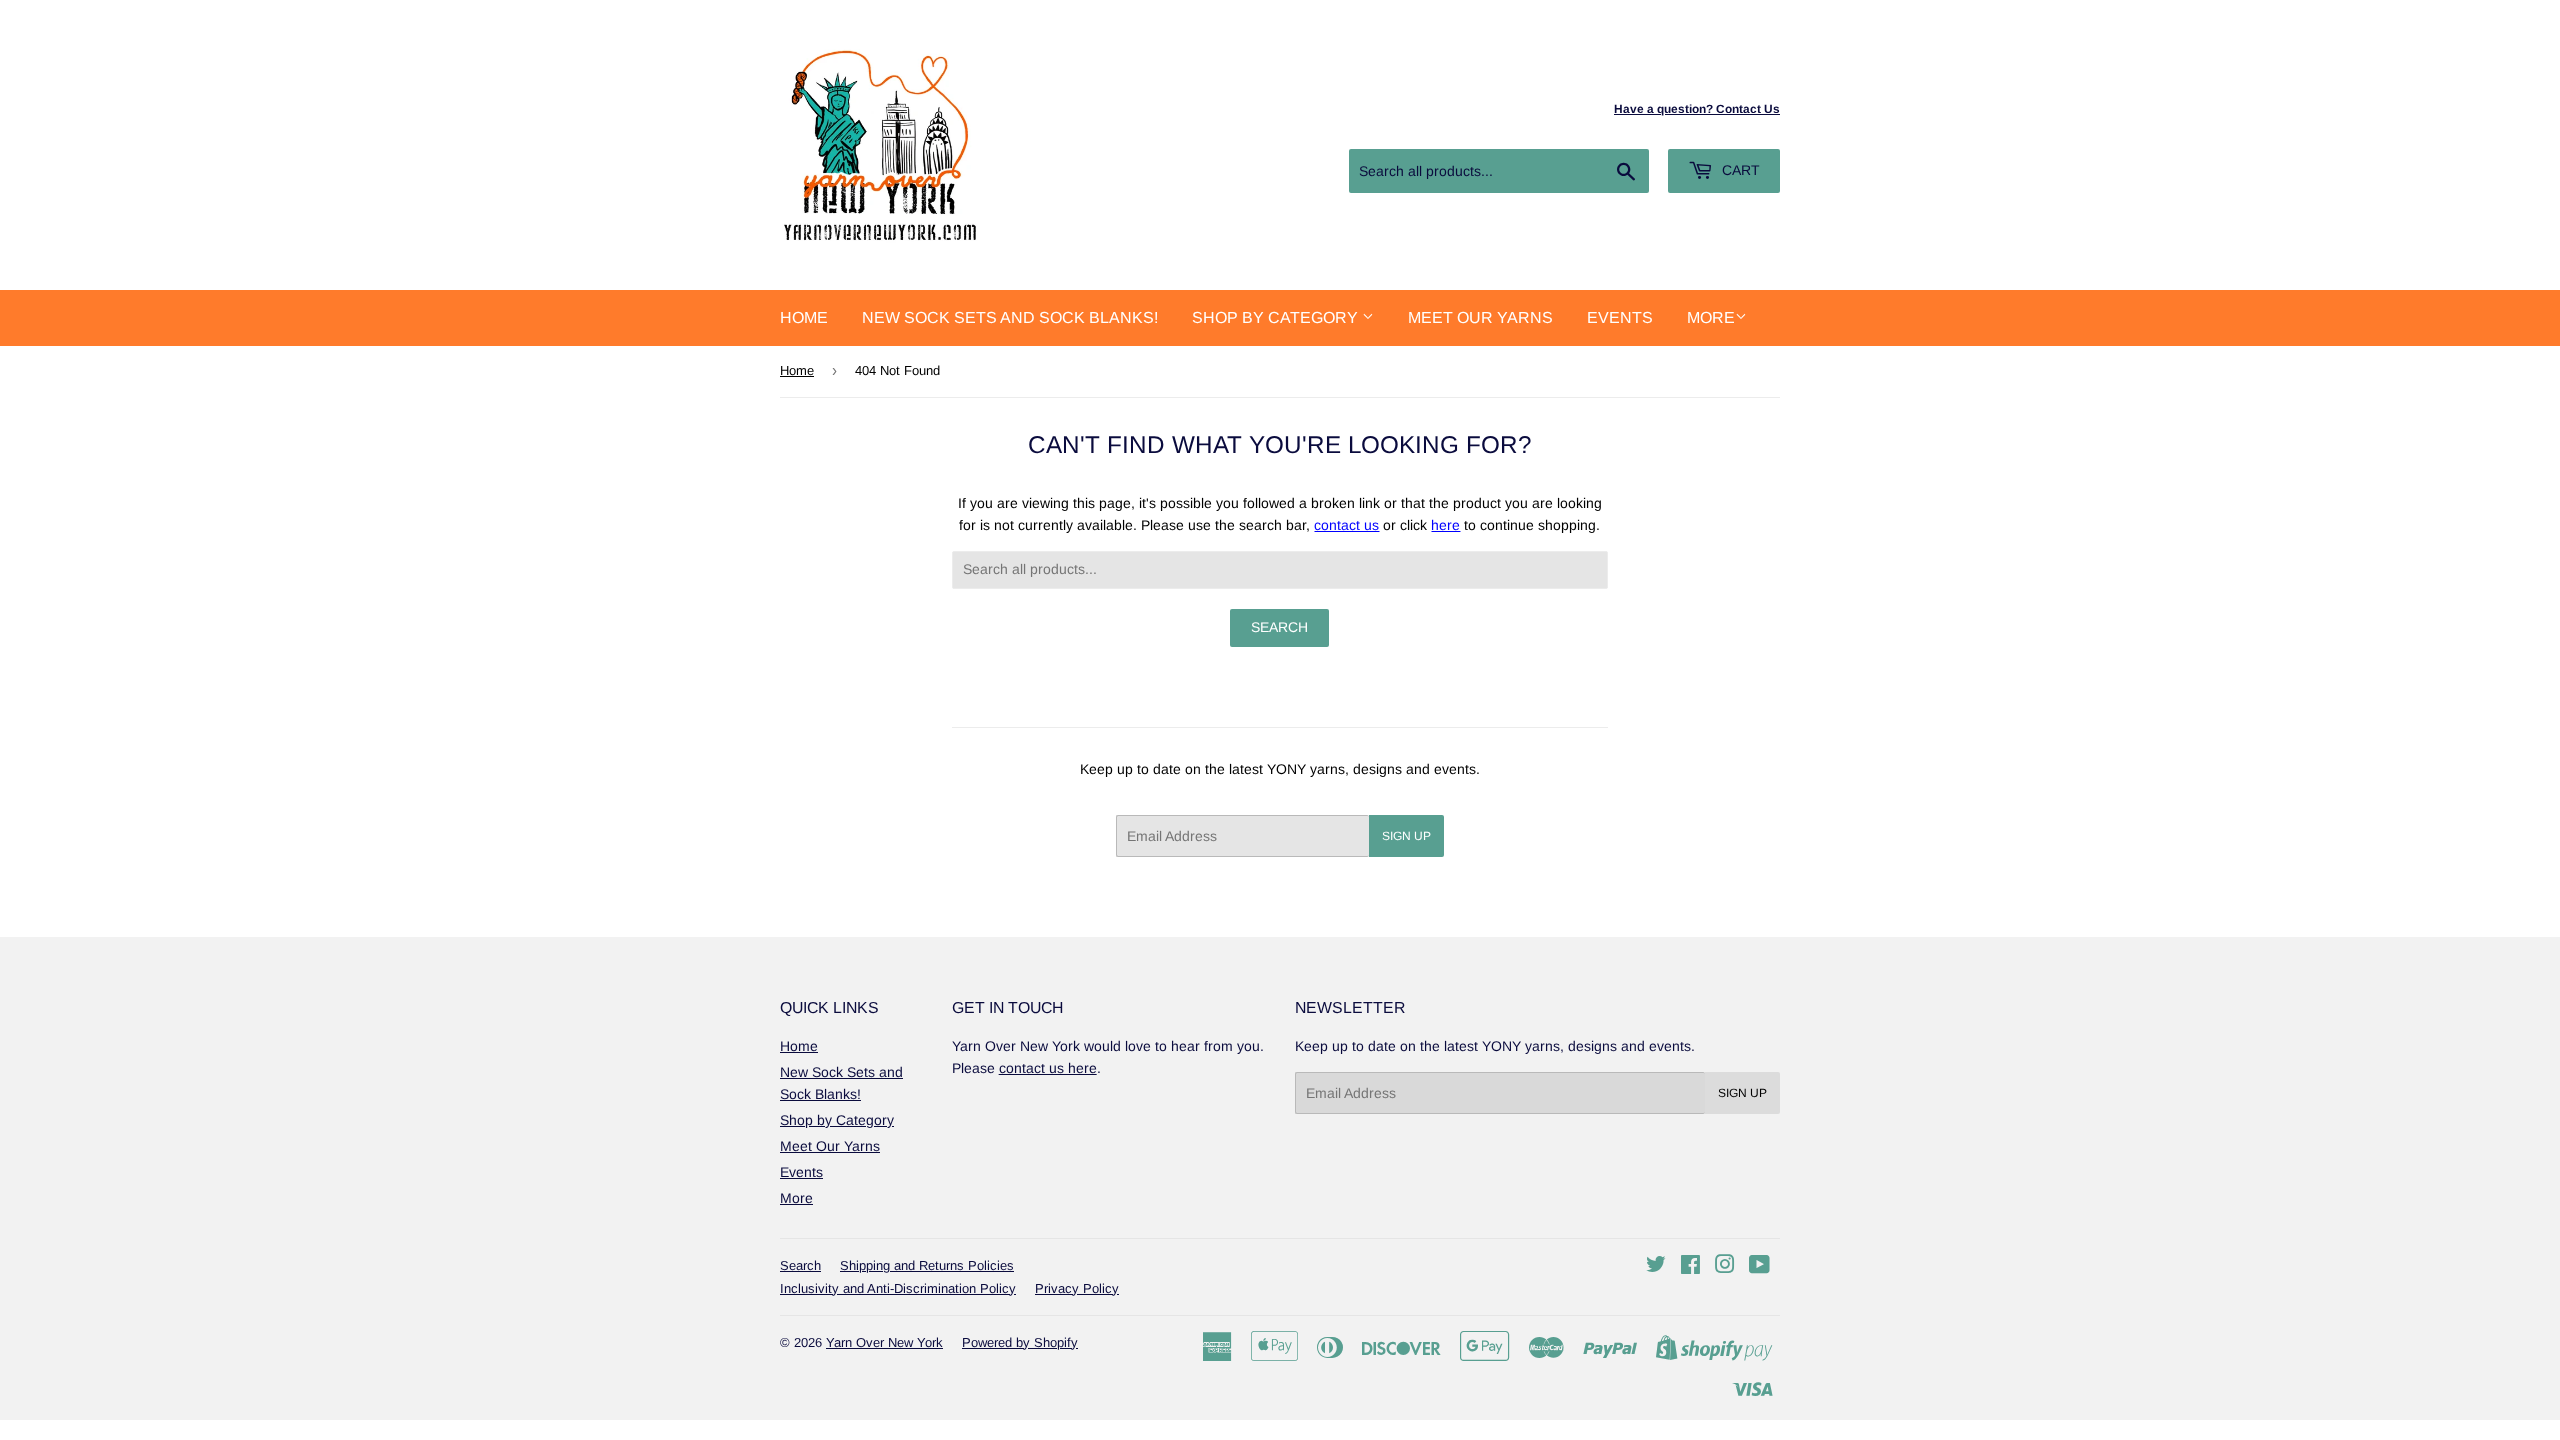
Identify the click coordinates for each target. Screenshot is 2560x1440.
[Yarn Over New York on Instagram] (1725, 1267)
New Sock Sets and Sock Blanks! (1010, 317)
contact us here (1048, 1068)
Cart (1739, 170)
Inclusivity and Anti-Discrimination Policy (898, 1288)
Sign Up (1406, 836)
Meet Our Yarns (1480, 317)
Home (804, 317)
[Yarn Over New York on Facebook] (1690, 1267)
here (1445, 525)
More (1711, 317)
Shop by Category (1277, 317)
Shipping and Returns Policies (927, 1265)
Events (1620, 317)
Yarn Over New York (884, 1342)
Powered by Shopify (1020, 1342)
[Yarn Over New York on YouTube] (1759, 1267)
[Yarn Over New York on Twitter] (1656, 1267)
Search (800, 1265)
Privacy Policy (1077, 1288)
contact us (1346, 525)
